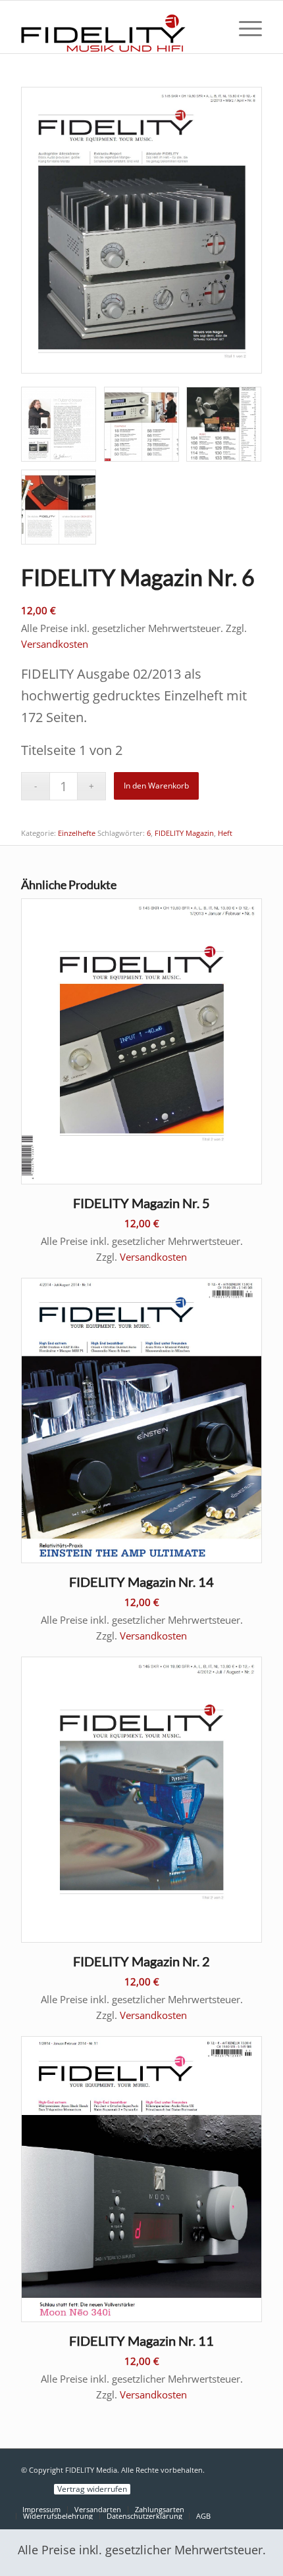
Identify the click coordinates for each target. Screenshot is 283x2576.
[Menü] (244, 27)
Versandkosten (55, 644)
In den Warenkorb (156, 786)
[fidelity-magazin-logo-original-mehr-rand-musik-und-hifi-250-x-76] (117, 27)
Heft (225, 833)
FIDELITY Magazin (184, 833)
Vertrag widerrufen (92, 2489)
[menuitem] (244, 27)
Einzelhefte (77, 833)
